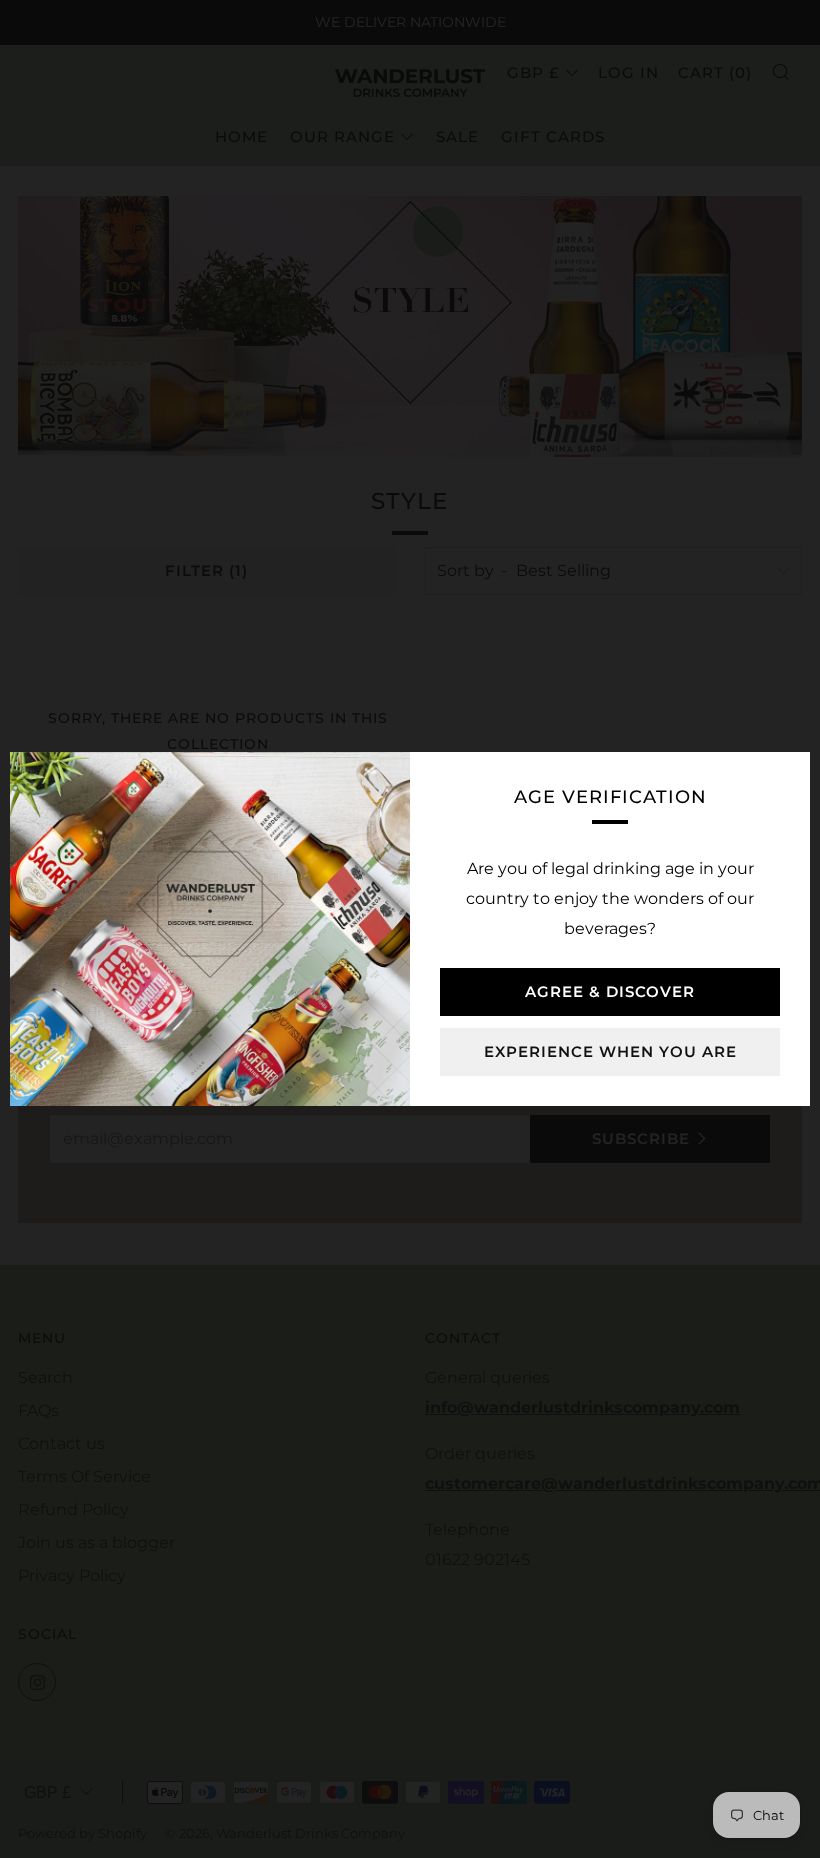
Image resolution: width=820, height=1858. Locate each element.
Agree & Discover (610, 991)
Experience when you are (610, 1051)
